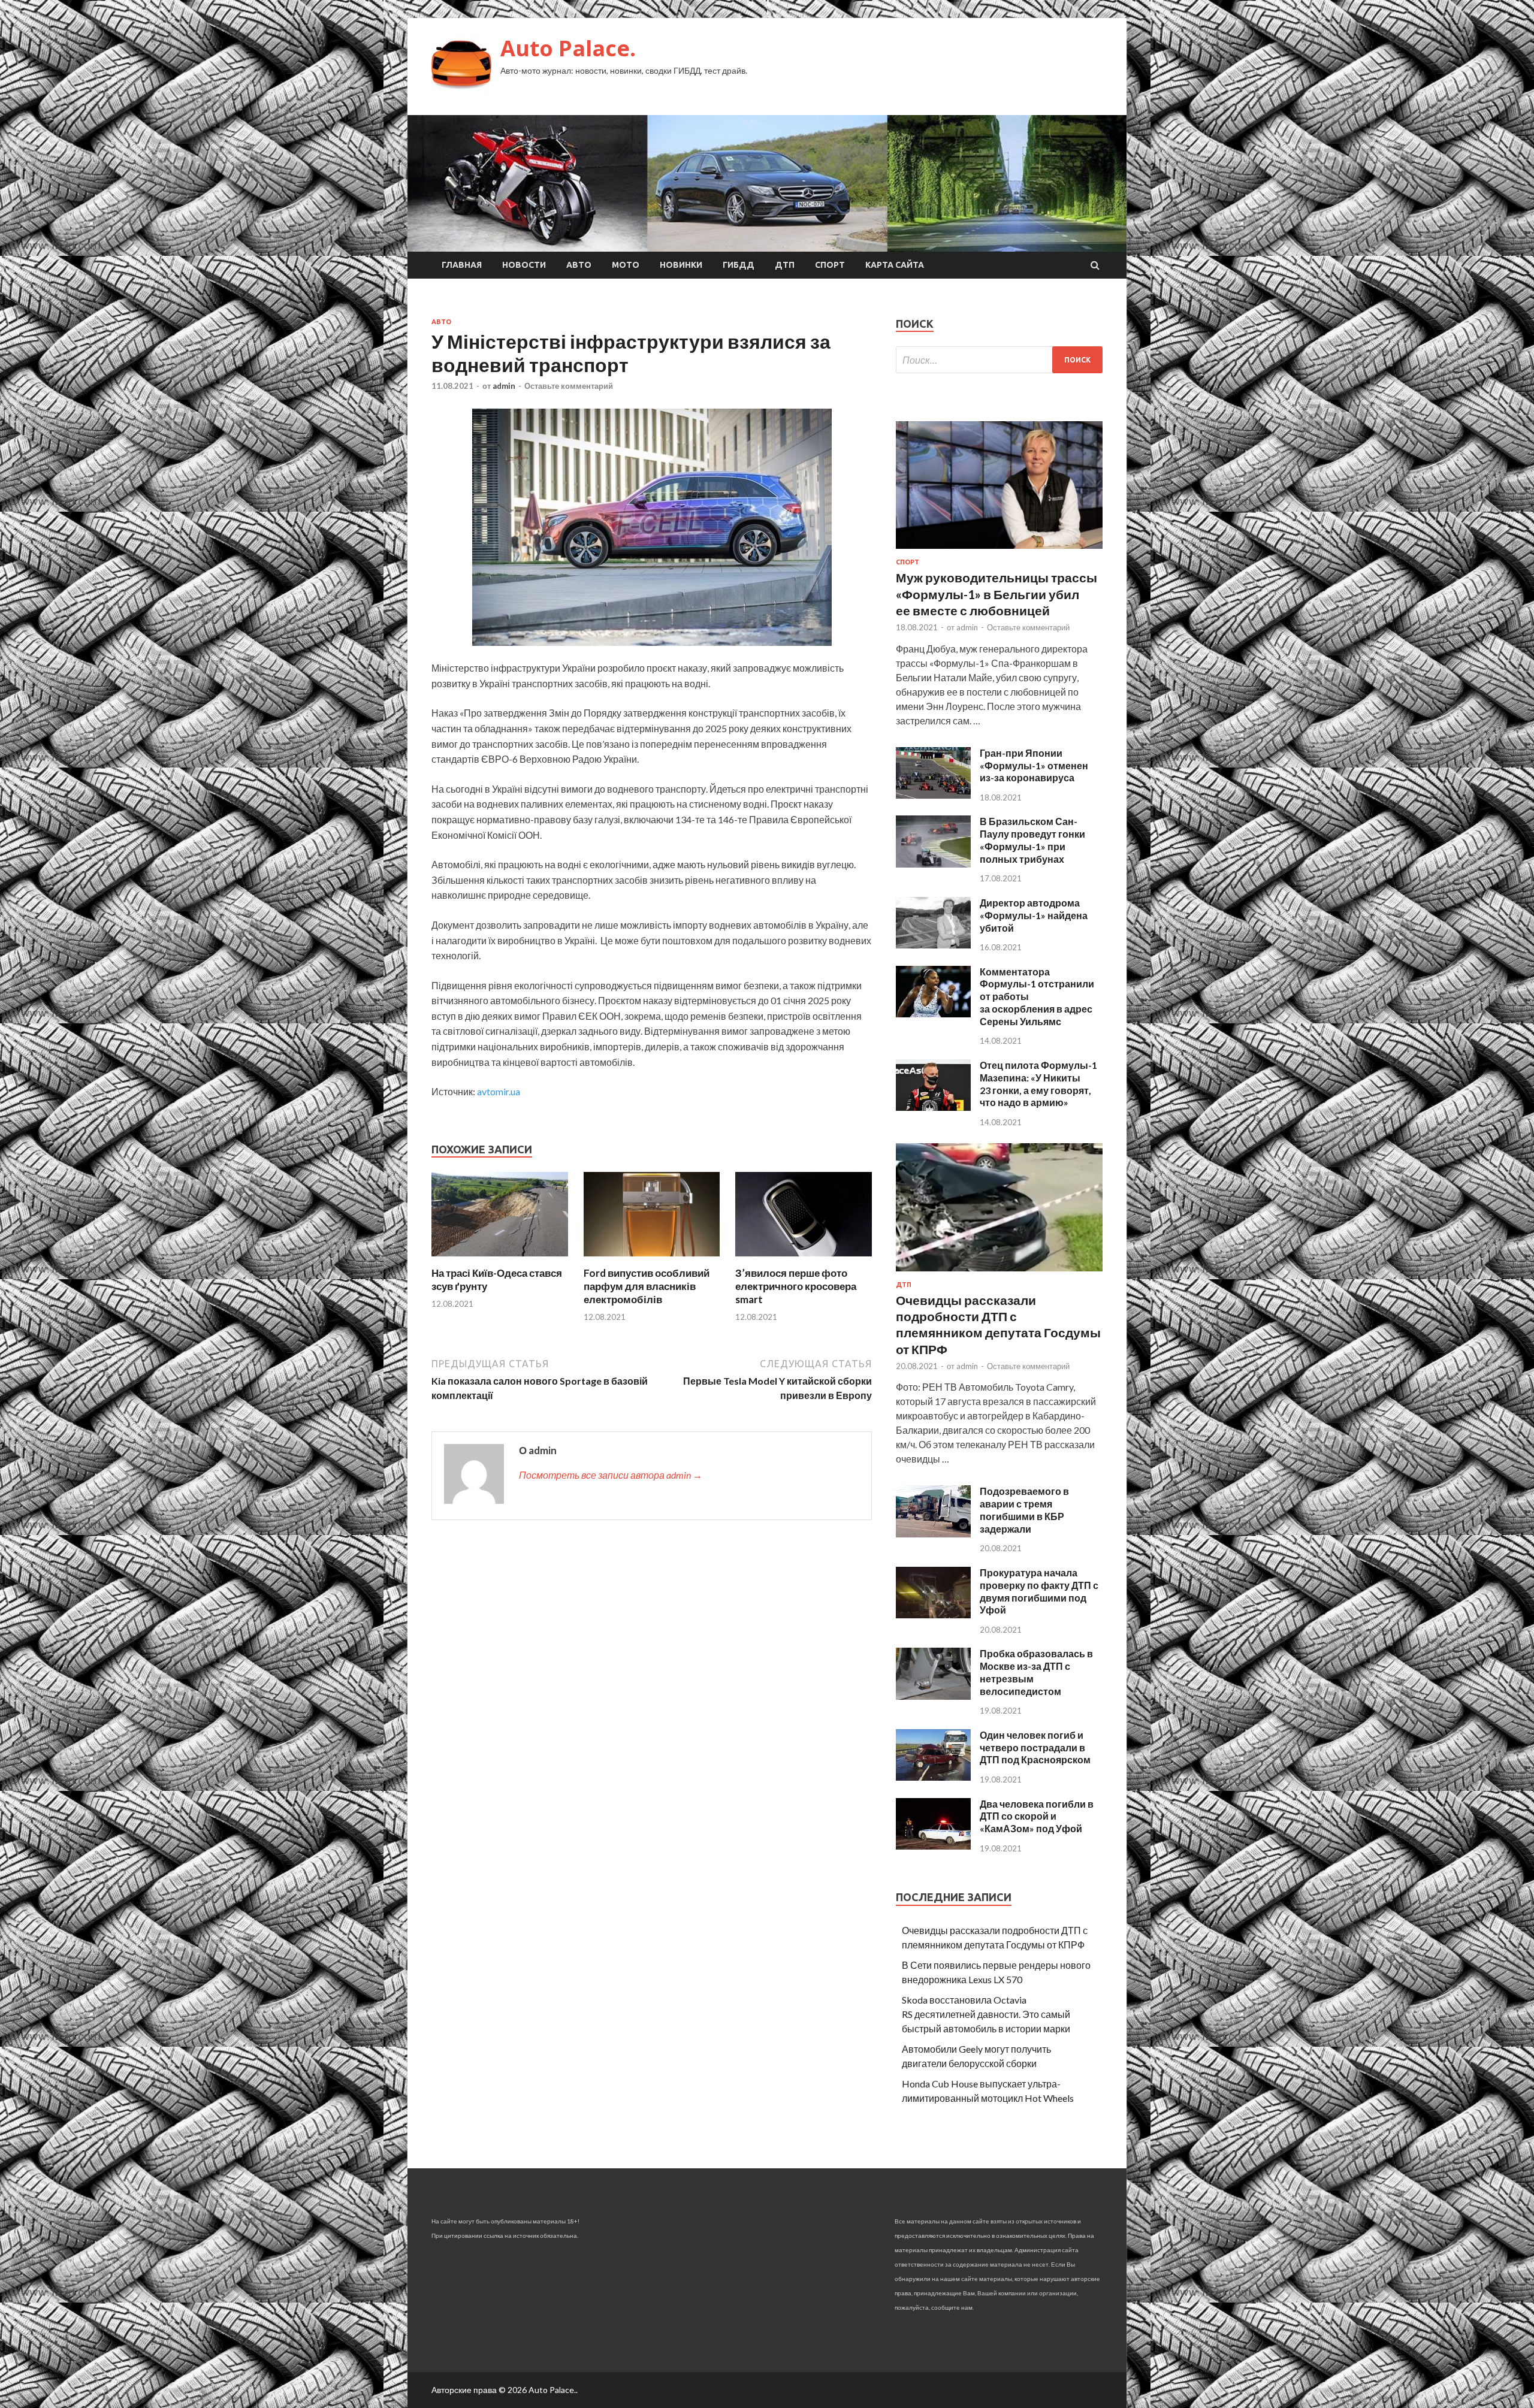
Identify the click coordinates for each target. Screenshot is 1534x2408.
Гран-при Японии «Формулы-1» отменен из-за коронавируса (1034, 765)
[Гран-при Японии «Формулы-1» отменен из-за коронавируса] (933, 795)
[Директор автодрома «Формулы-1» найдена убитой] (933, 945)
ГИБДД (739, 265)
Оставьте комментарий (569, 386)
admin (504, 386)
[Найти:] (999, 360)
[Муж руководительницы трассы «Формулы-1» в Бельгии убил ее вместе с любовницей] (999, 551)
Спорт (830, 265)
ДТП (785, 265)
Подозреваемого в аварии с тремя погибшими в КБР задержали (1024, 1510)
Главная (462, 265)
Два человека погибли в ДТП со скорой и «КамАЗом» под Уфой (1037, 1816)
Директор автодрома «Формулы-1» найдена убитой (1034, 915)
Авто (579, 265)
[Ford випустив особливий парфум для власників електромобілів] (652, 1259)
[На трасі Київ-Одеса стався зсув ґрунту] (500, 1259)
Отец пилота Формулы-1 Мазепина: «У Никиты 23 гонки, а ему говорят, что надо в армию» (1038, 1084)
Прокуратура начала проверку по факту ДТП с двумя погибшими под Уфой (1039, 1591)
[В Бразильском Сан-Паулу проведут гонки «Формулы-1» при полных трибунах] (933, 864)
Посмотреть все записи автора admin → (611, 1475)
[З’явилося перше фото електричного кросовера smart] (804, 1259)
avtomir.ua (499, 1091)
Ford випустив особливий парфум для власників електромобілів (647, 1286)
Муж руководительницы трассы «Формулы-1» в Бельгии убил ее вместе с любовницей (997, 594)
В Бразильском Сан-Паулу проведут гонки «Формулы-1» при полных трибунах (1032, 840)
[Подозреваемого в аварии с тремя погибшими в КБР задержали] (933, 1534)
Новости (524, 265)
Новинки (681, 265)
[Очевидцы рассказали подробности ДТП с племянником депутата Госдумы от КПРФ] (999, 1274)
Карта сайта (895, 265)
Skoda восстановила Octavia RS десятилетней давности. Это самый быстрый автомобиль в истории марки (986, 2014)
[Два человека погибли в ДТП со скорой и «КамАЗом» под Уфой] (933, 1846)
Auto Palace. (568, 48)
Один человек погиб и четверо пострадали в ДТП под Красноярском (1035, 1747)
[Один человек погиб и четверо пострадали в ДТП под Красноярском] (933, 1777)
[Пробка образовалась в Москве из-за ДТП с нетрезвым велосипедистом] (933, 1696)
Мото (626, 265)
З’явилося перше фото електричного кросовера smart (796, 1286)
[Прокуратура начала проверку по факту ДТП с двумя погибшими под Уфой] (933, 1614)
